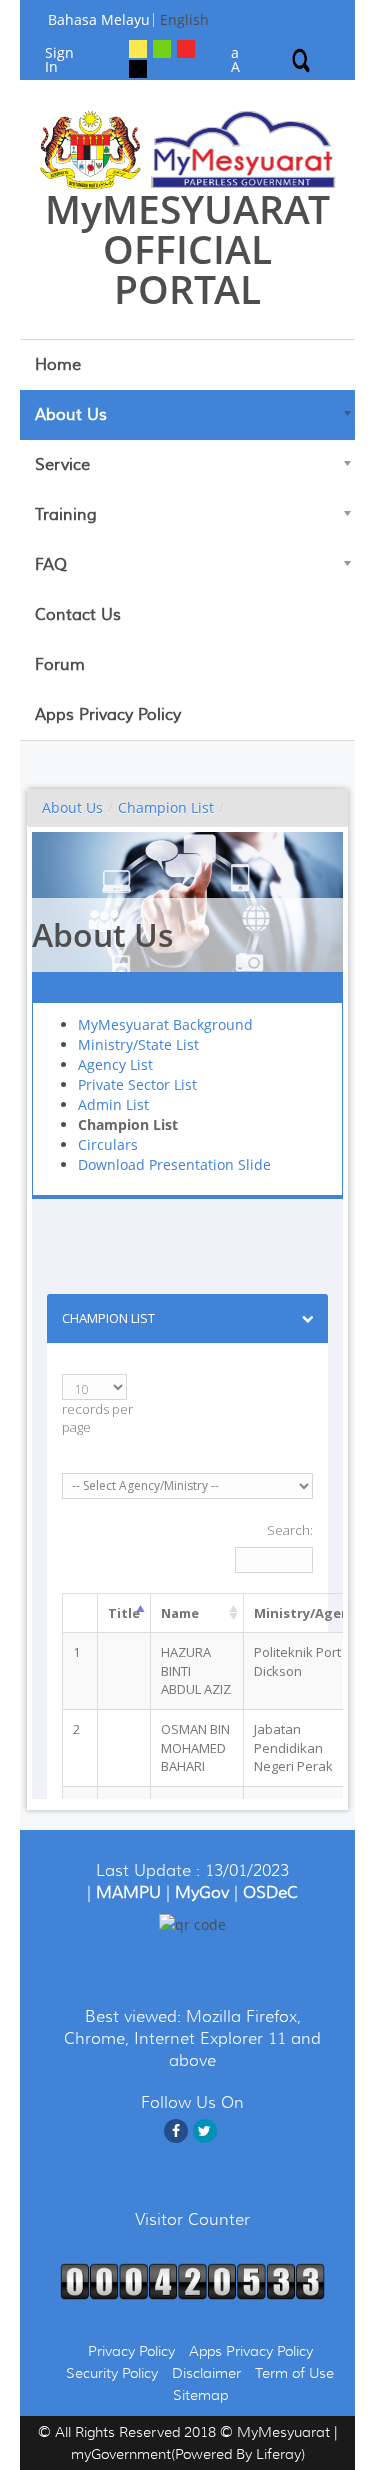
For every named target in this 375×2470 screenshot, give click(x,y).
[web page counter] (192, 2278)
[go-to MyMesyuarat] (187, 149)
